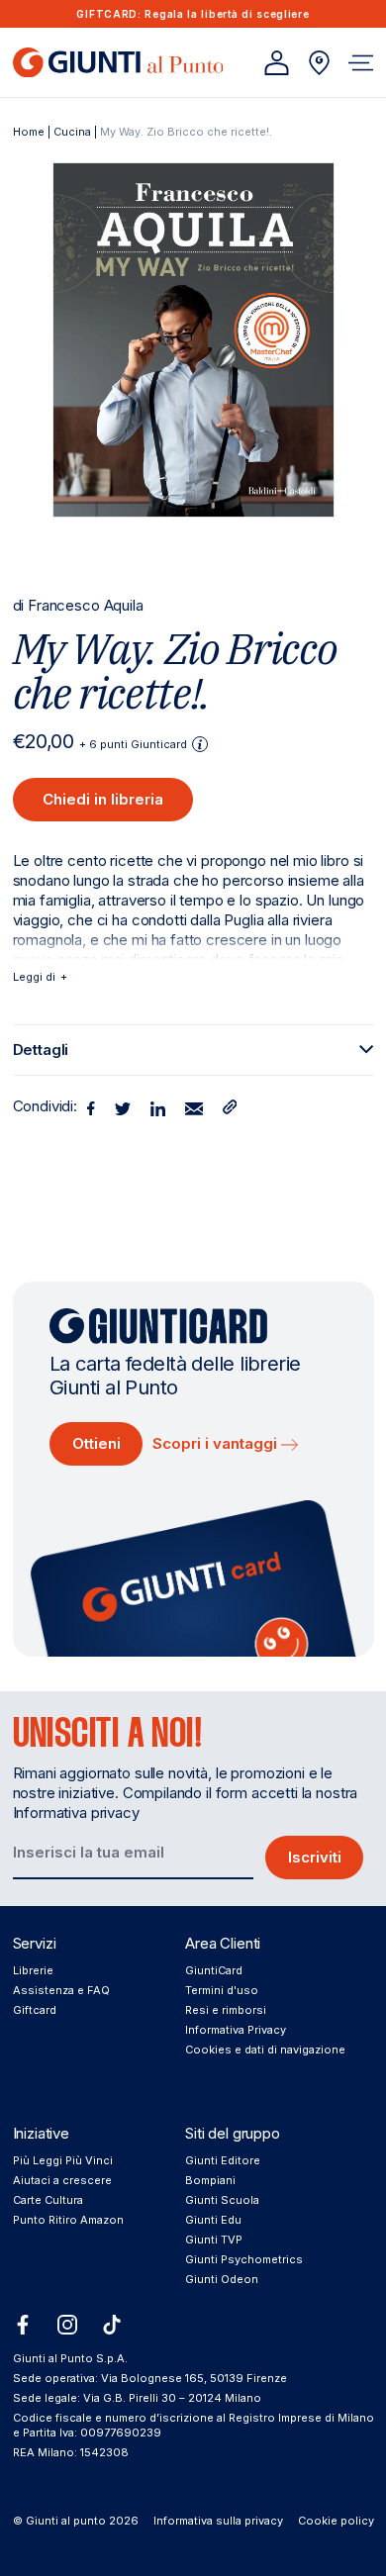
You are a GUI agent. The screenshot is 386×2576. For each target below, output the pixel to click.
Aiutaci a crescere (62, 2180)
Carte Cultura (48, 2200)
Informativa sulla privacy (218, 2521)
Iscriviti (315, 1857)
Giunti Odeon (222, 2279)
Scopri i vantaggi (217, 1443)
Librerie (33, 1970)
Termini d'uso (222, 1990)
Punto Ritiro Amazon (68, 2220)
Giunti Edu (213, 2220)
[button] (361, 63)
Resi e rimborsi (226, 2010)
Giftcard (35, 2010)
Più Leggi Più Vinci (63, 2160)
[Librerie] (319, 63)
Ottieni (96, 1443)
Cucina (72, 132)
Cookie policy (336, 2521)
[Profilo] (277, 63)
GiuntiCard (214, 1970)
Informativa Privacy (236, 2030)
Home (29, 132)
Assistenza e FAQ (61, 1990)
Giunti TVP (214, 2240)
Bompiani (210, 2180)
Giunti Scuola (222, 2200)
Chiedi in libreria (103, 799)
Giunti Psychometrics (244, 2259)
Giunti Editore (223, 2160)
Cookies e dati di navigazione (265, 2050)
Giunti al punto (66, 2521)
